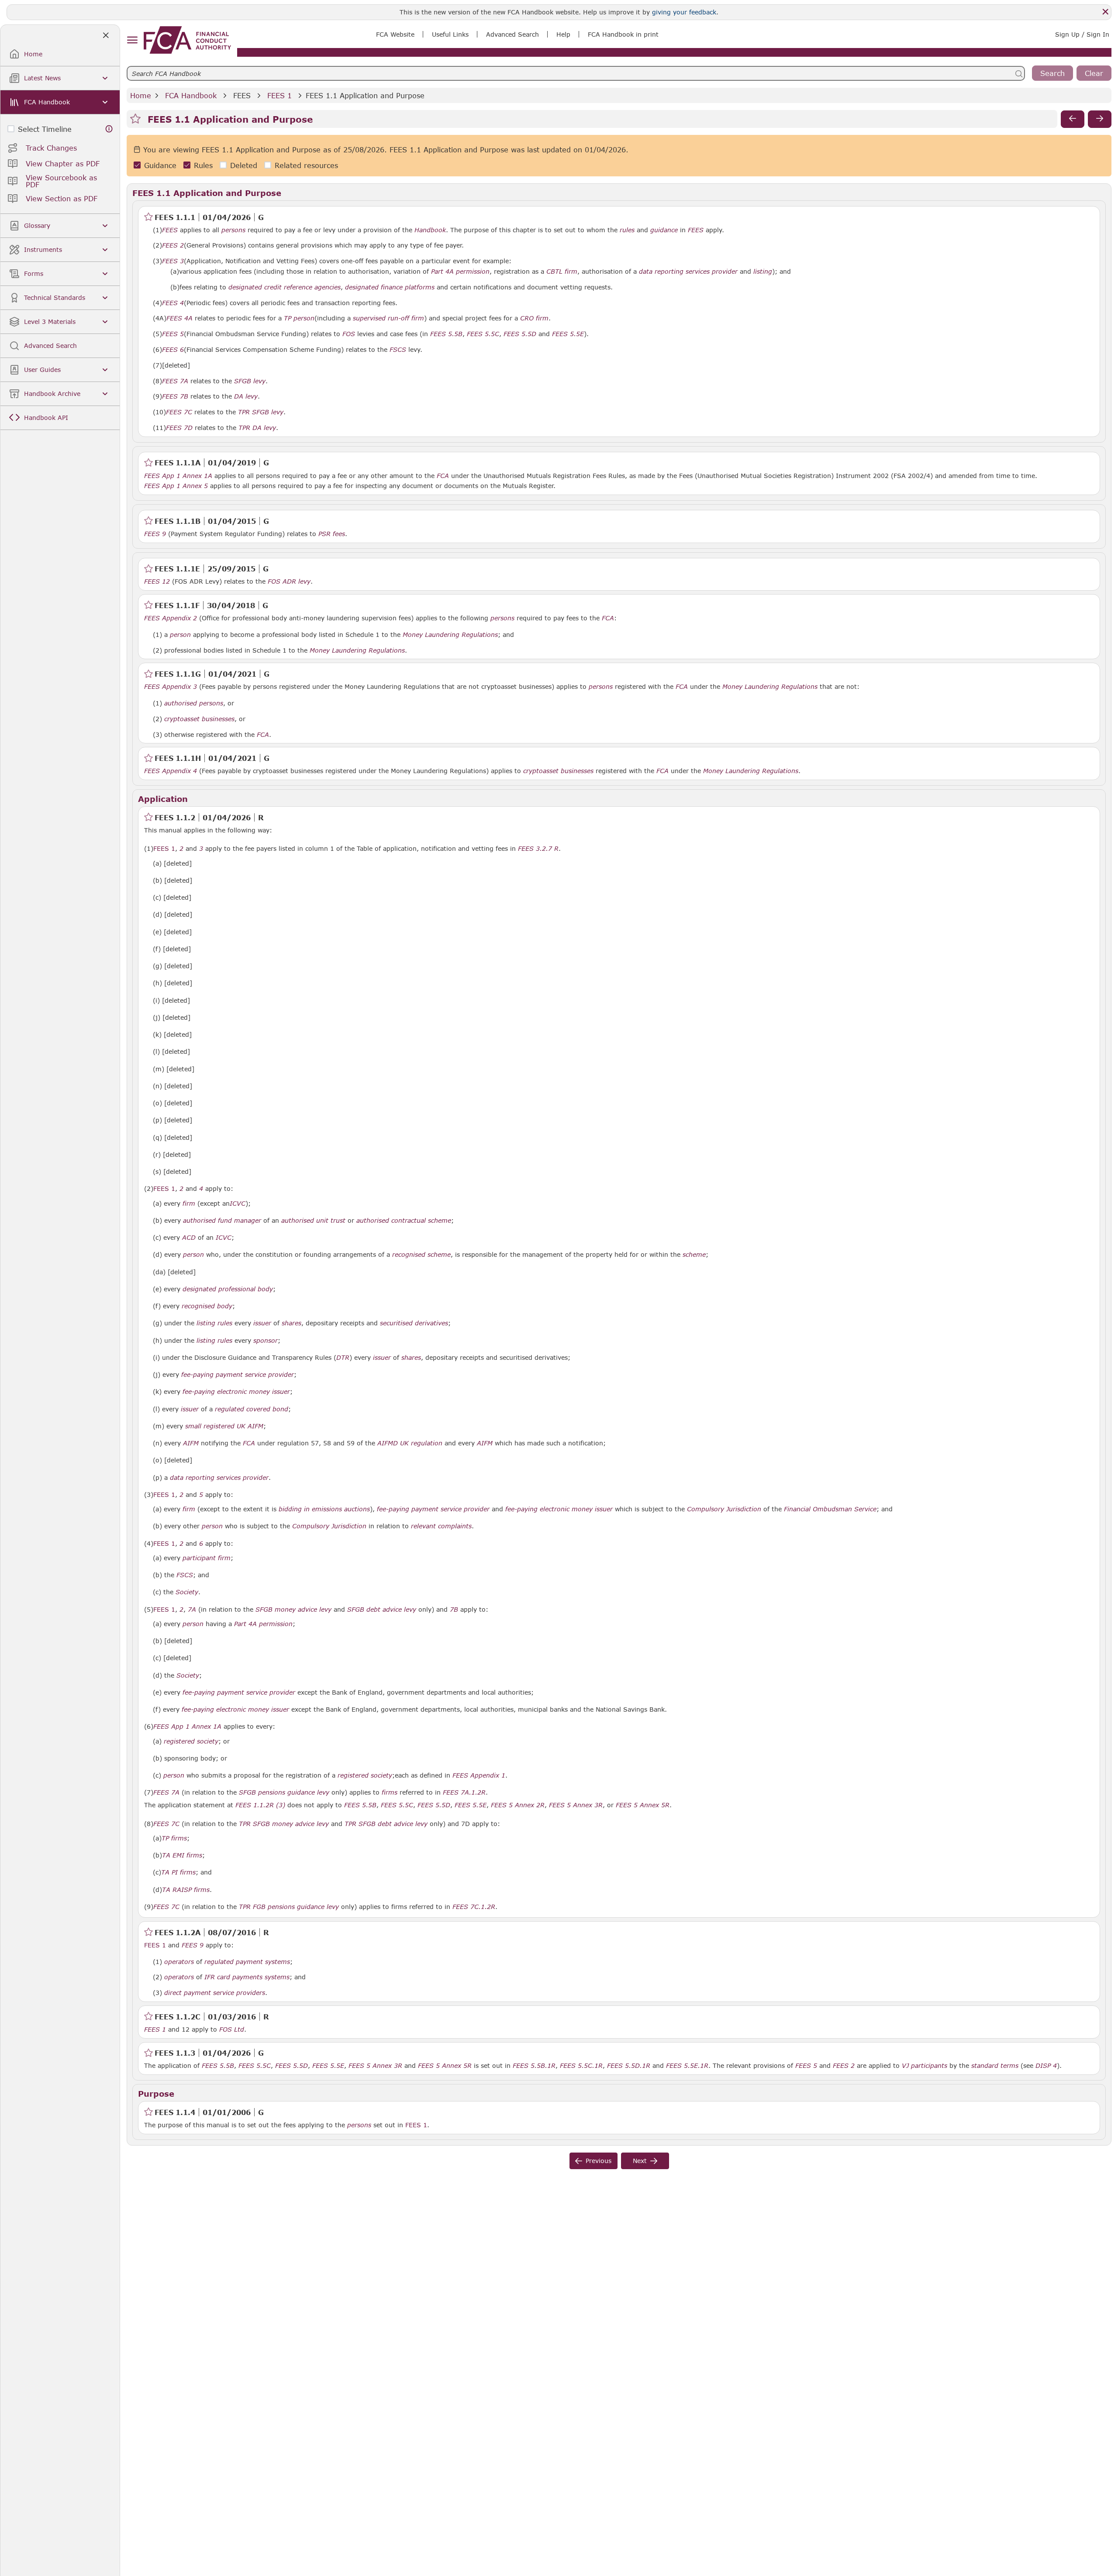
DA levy (246, 396)
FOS (349, 334)
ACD (189, 1238)
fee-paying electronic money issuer (236, 1392)
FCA (443, 476)
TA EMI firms (182, 1855)
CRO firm (534, 318)
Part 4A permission (460, 272)
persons (233, 230)
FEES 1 (279, 95)
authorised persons (194, 703)
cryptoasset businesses (199, 719)
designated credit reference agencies (285, 287)
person (180, 635)
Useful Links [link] (450, 34)
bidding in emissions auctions (324, 1509)
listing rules (214, 1323)
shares (292, 1323)
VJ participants (925, 2066)
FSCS (398, 350)
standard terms (995, 2066)
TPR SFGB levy (261, 412)
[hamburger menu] (132, 40)
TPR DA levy (257, 428)
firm (189, 1204)
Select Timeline (45, 129)
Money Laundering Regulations (450, 635)
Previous (599, 2161)
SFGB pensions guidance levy (284, 1792)
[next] (1100, 119)
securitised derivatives (414, 1323)
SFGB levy (250, 381)
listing (763, 272)
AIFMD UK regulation (410, 1443)
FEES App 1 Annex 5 (176, 485)
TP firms (174, 1838)
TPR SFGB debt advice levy (386, 1824)
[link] (187, 40)
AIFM (191, 1443)
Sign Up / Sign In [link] (1082, 34)
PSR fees (332, 534)
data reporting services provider (688, 272)
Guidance (160, 165)
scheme (694, 1255)
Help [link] (563, 34)
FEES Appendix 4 (171, 770)
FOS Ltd (232, 2029)
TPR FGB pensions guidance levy (289, 1907)
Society (187, 1592)
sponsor (266, 1341)
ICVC (238, 1204)
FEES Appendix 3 (171, 686)
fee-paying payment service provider (238, 1375)
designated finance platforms (390, 287)
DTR (343, 1358)
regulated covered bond (252, 1409)
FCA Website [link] (395, 34)
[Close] (1105, 12)
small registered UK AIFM (224, 1426)
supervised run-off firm (388, 318)
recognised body (207, 1306)
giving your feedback (684, 12)
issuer (262, 1323)
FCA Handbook (191, 95)
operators (179, 1962)
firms (390, 1792)
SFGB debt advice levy (382, 1610)
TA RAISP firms (186, 1890)
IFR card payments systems (247, 1977)
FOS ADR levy (289, 581)
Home (141, 95)
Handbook (430, 230)
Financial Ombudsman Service (830, 1509)
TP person (299, 318)
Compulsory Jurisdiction (724, 1509)
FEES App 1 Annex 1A (178, 475)
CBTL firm (562, 272)
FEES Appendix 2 (171, 618)
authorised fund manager (222, 1221)
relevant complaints (441, 1526)
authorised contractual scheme (404, 1221)
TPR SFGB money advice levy (284, 1824)
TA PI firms (178, 1872)
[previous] (1073, 119)
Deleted (244, 165)
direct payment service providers (215, 1993)
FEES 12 (157, 581)
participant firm (207, 1558)
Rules (203, 165)
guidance (664, 230)
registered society (191, 1741)
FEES (242, 95)
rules (627, 230)
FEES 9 (155, 533)
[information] (109, 129)
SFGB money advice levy (293, 1610)
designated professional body (228, 1289)
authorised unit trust (313, 1221)
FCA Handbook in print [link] (623, 34)
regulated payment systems (247, 1962)
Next (640, 2161)
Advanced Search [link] (512, 34)
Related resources (306, 165)
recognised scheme (421, 1255)
